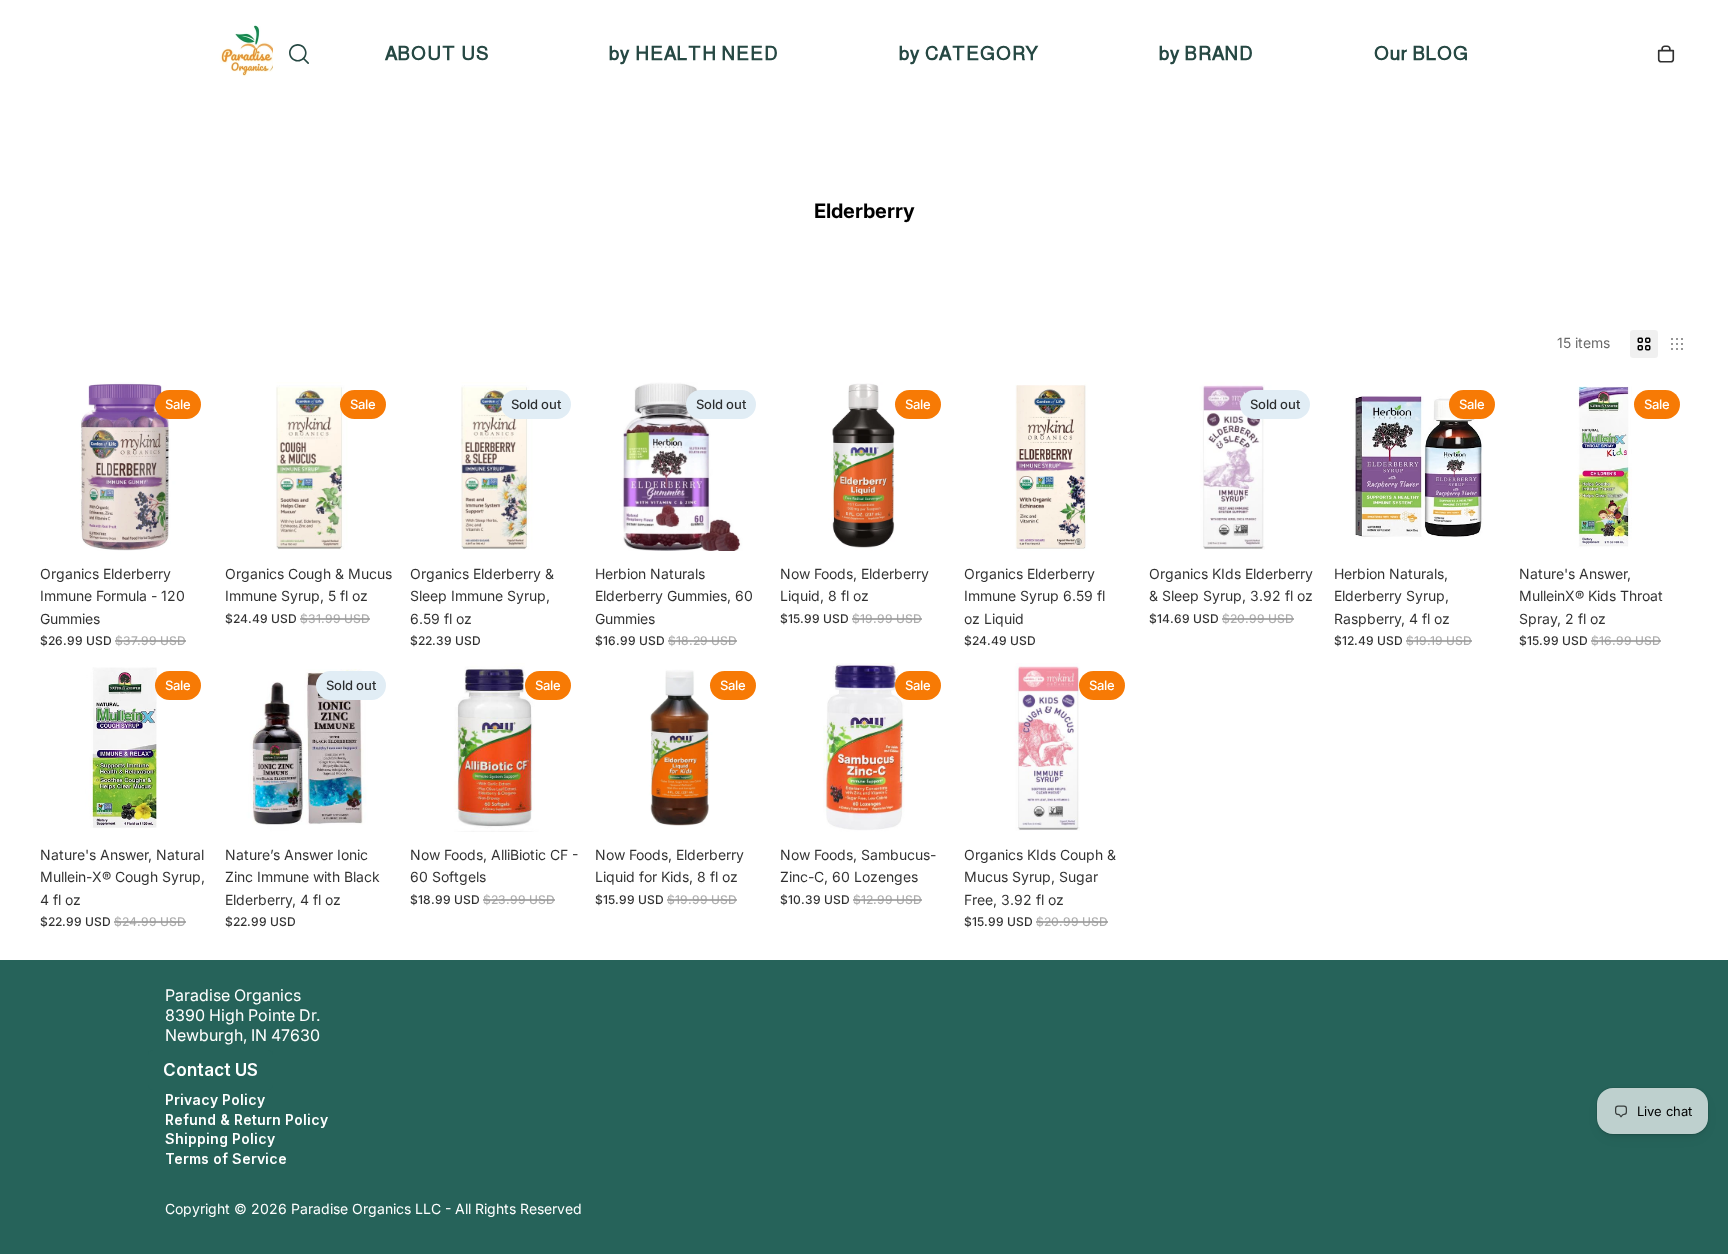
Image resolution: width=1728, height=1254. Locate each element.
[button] (144, 1070)
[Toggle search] (299, 54)
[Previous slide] (1534, 466)
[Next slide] (1672, 466)
